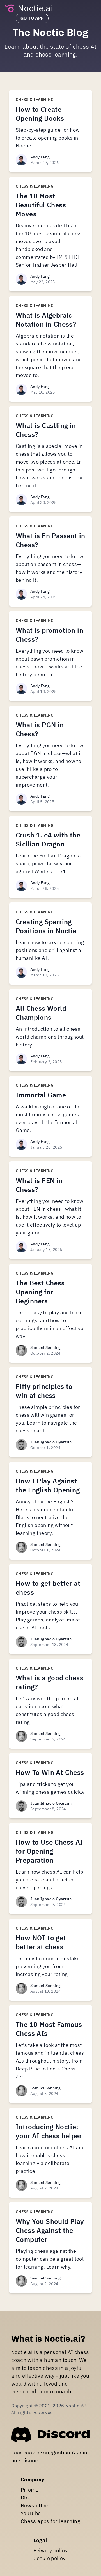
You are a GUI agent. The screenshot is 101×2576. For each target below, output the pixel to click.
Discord (31, 2461)
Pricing (30, 2490)
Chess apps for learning (50, 2521)
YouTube (31, 2514)
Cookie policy (50, 2559)
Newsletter (34, 2506)
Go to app (32, 18)
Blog (26, 2498)
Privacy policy (51, 2551)
